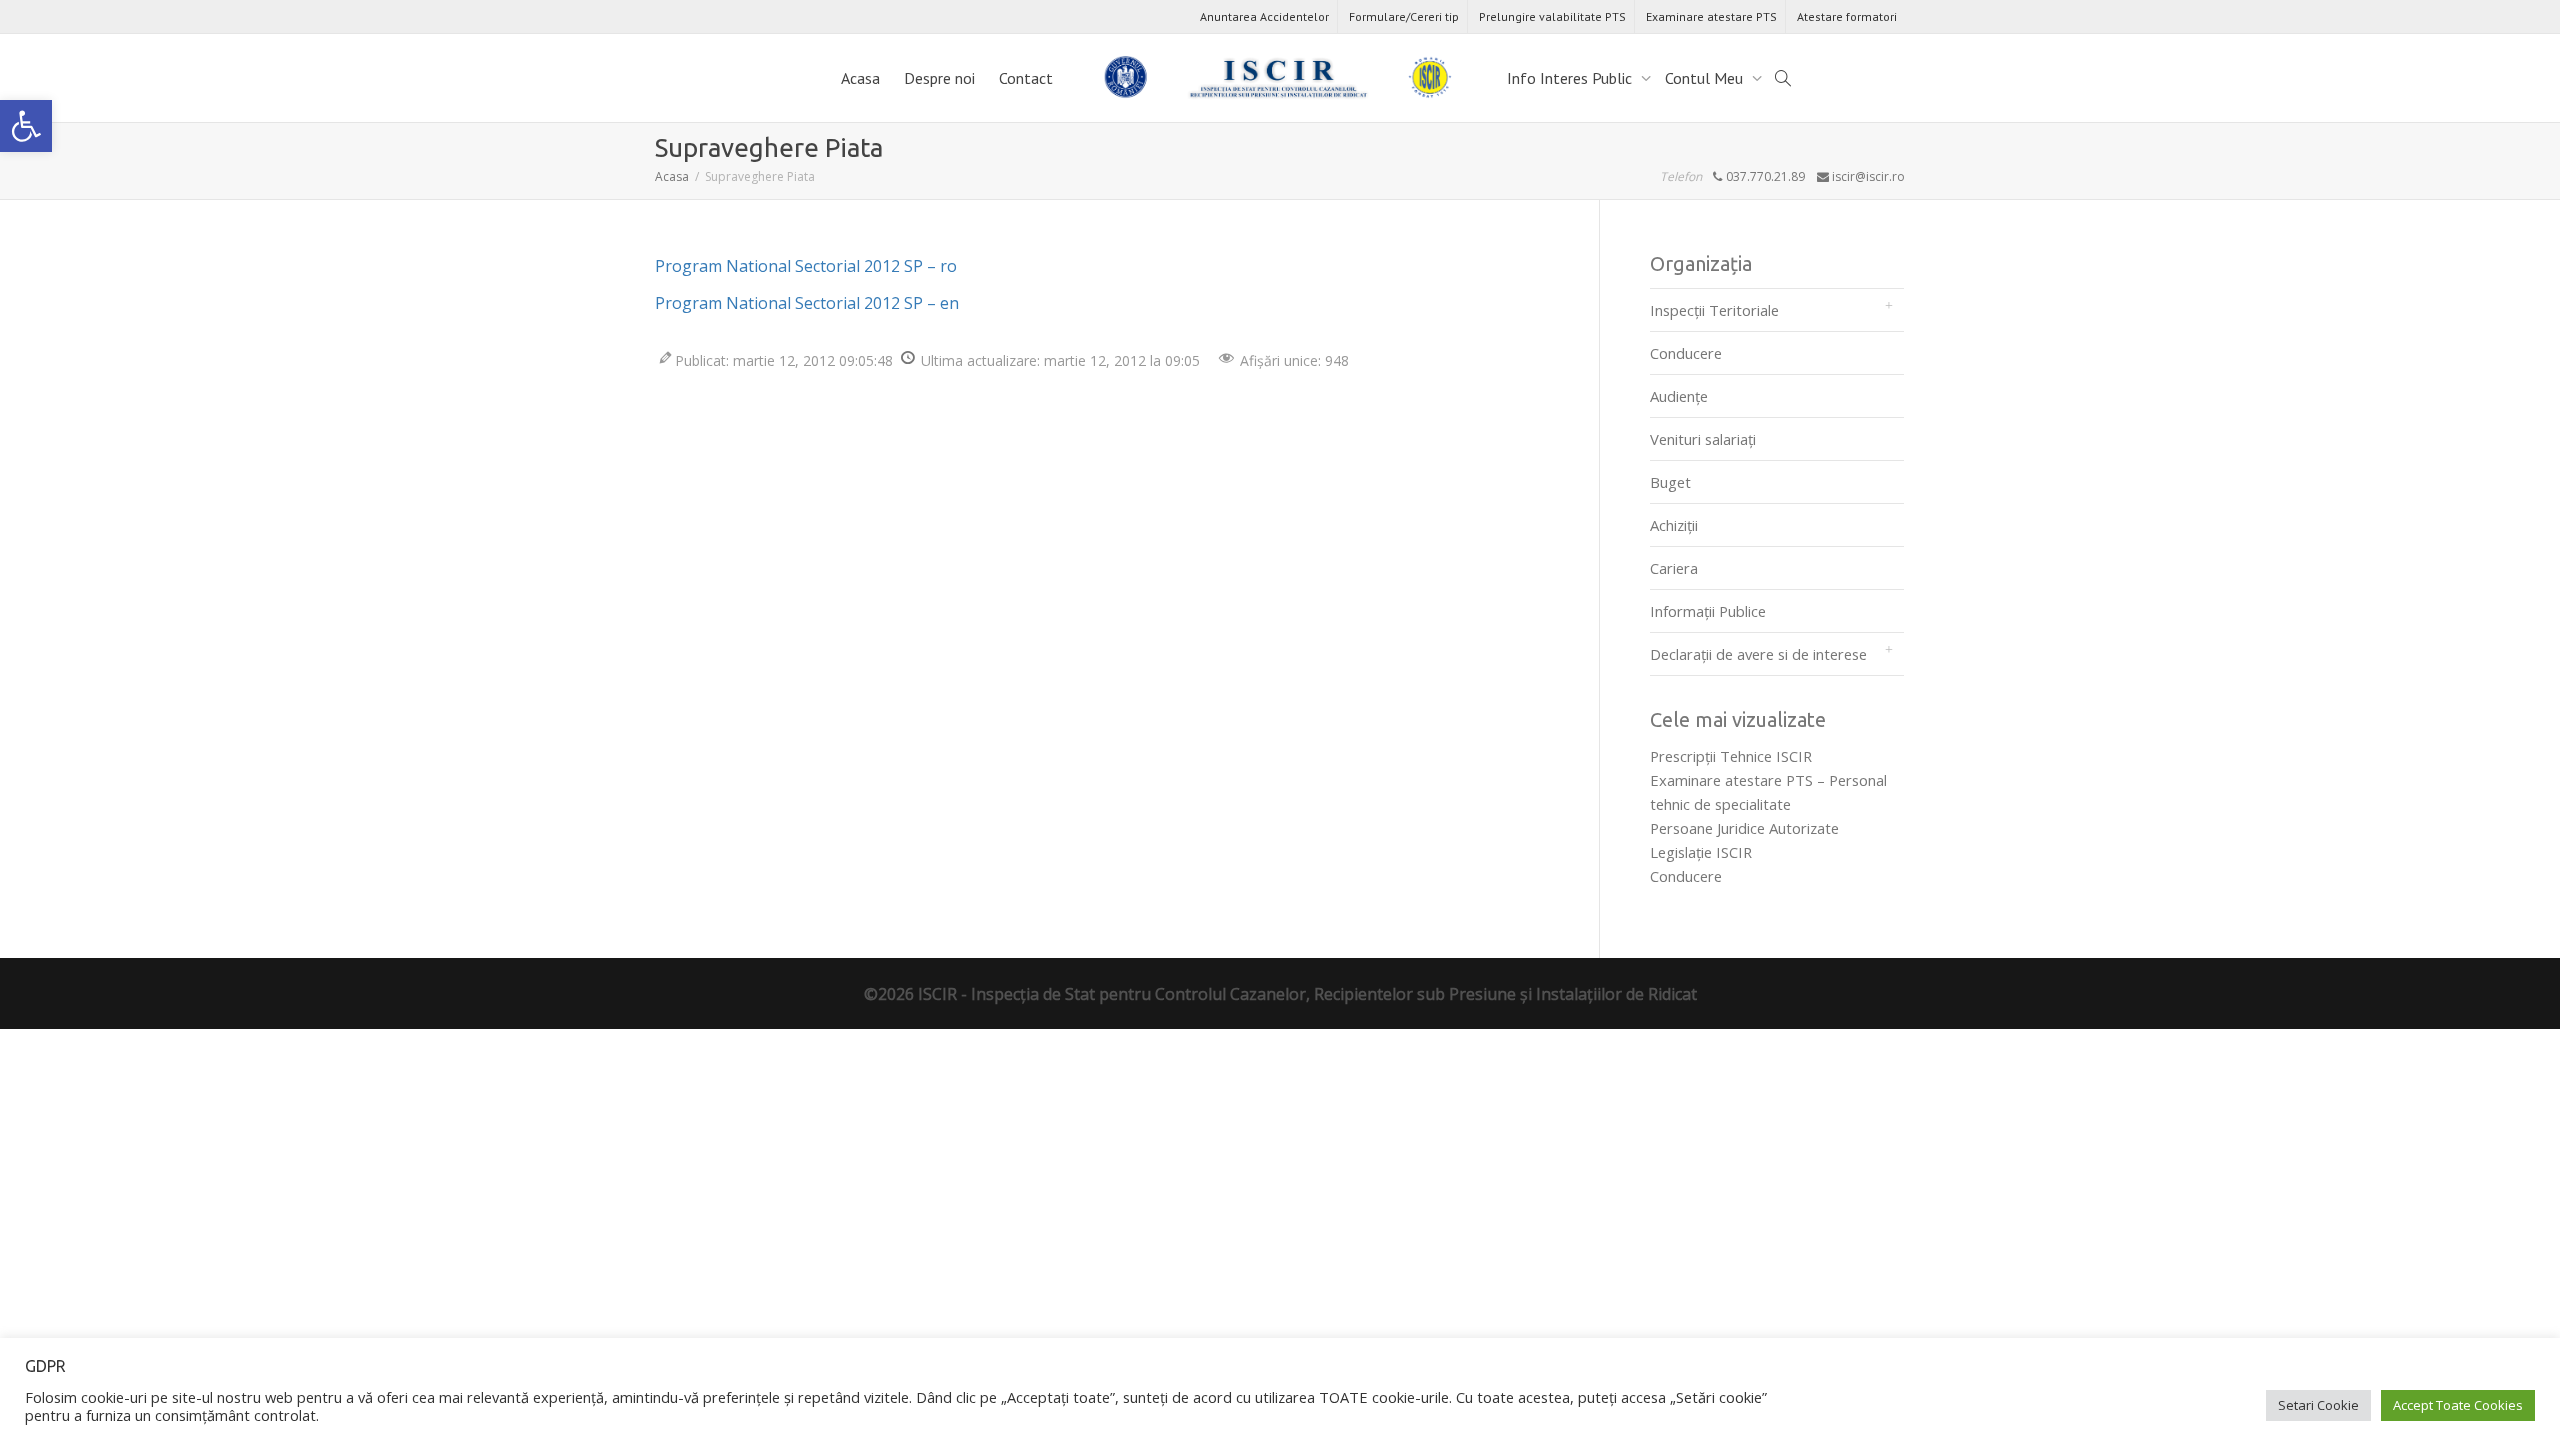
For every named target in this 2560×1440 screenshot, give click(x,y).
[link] (26, 126)
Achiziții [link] (1674, 525)
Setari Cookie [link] (2318, 1405)
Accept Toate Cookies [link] (2458, 1405)
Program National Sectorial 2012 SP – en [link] (807, 303)
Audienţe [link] (1679, 396)
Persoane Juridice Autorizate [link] (1744, 828)
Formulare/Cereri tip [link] (1404, 16)
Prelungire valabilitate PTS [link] (1552, 16)
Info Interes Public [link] (1571, 78)
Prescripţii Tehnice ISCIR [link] (1731, 756)
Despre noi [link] (939, 78)
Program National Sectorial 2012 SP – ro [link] (806, 266)
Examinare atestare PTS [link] (1711, 16)
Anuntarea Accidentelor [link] (1264, 16)
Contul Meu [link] (1706, 78)
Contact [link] (1026, 78)
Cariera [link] (1674, 568)
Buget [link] (1670, 482)
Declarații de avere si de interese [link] (1758, 654)
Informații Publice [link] (1708, 611)
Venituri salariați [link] (1703, 439)
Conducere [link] (1686, 353)
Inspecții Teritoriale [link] (1714, 310)
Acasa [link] (860, 78)
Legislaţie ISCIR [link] (1701, 852)
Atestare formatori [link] (1847, 16)
